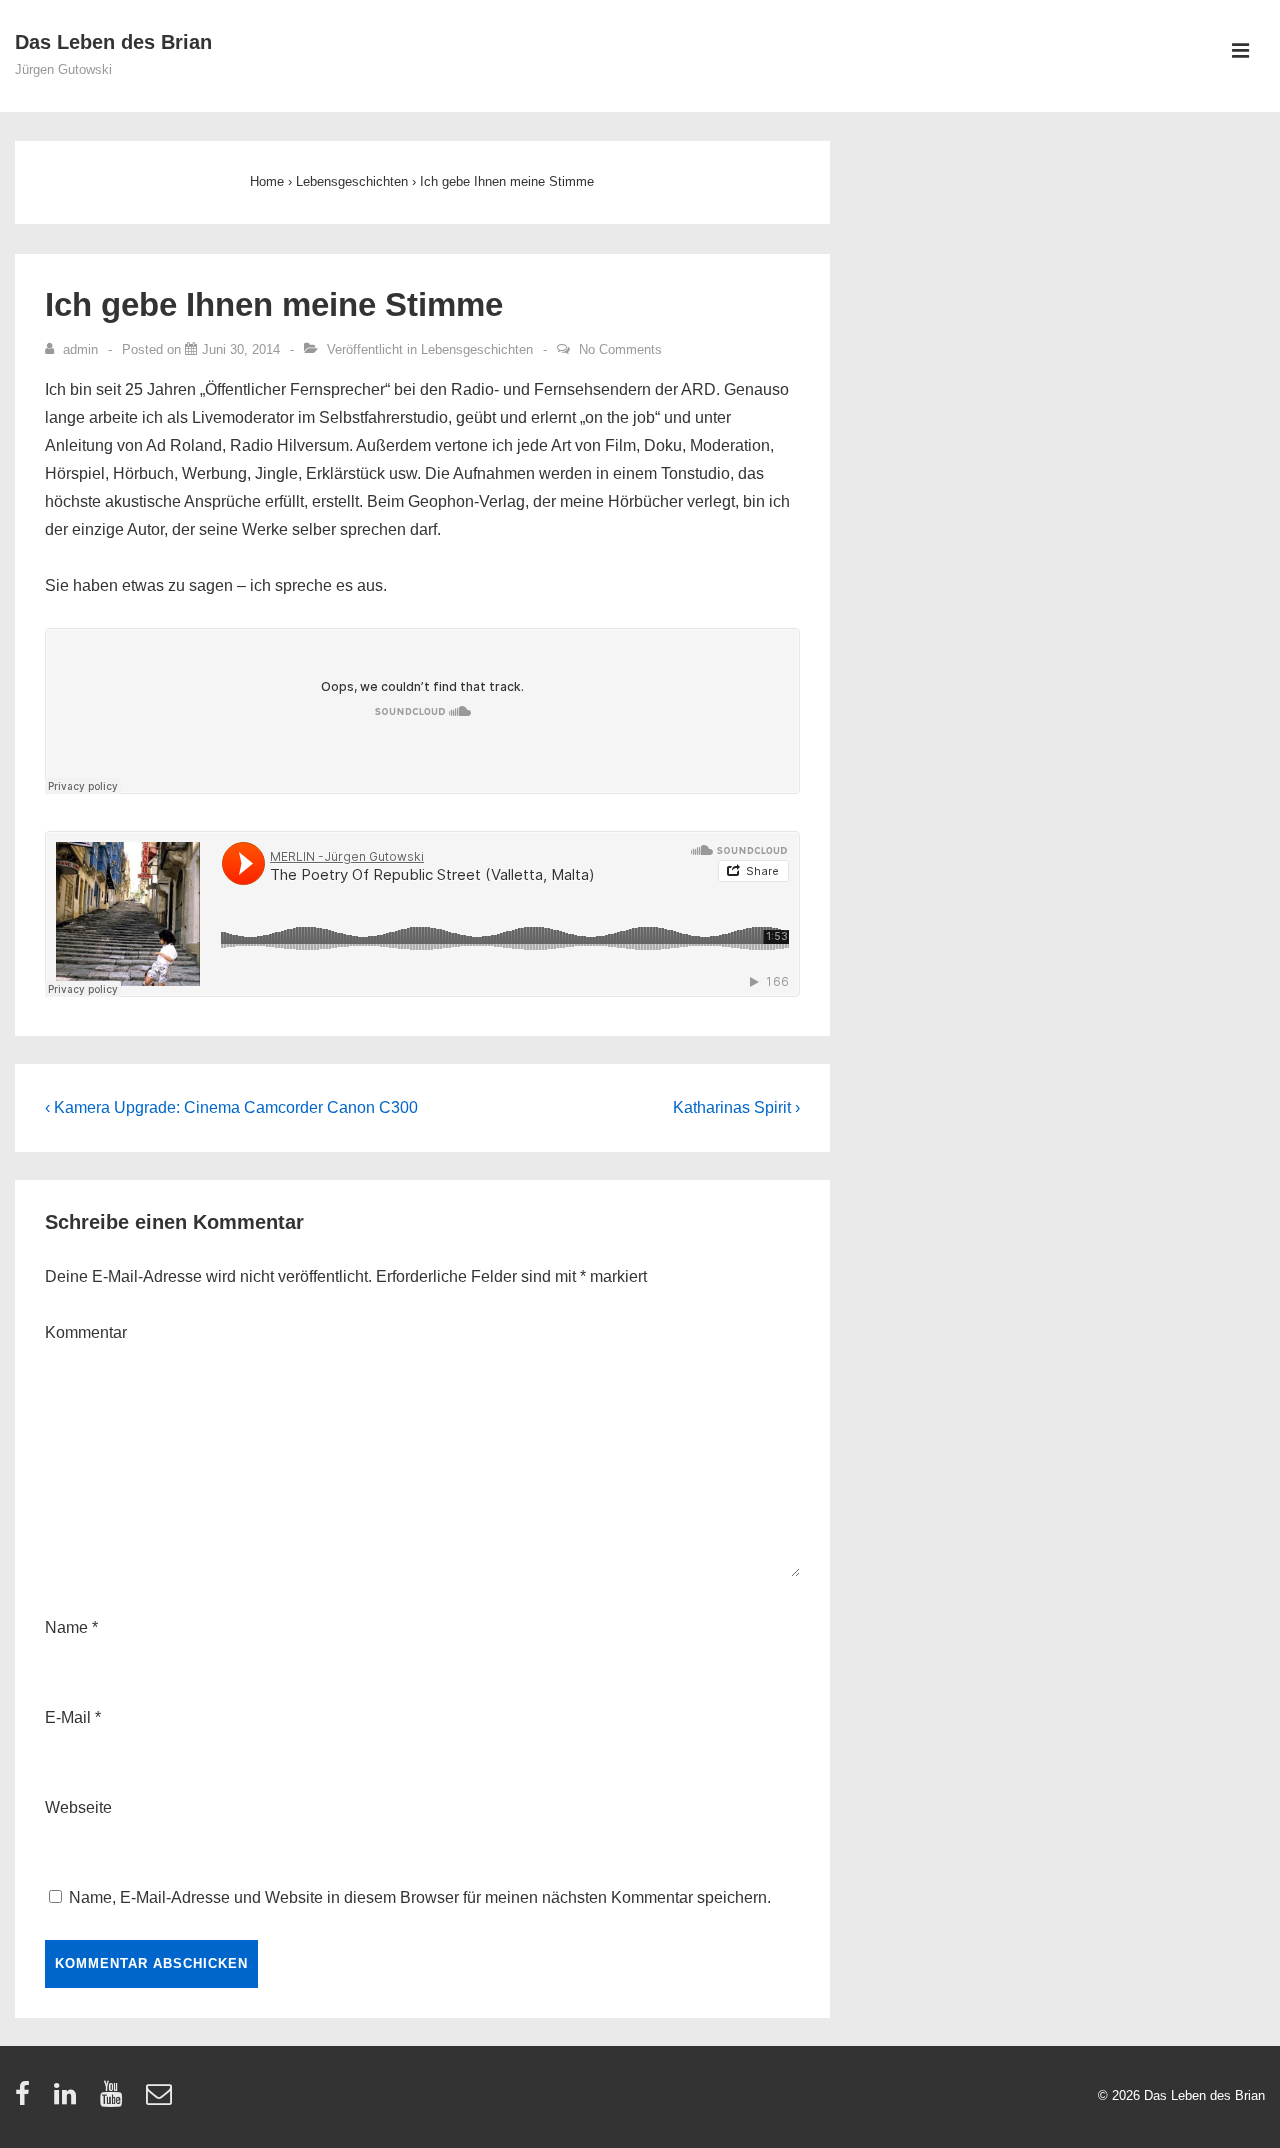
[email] (161, 2100)
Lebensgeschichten (477, 349)
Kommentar (86, 1332)
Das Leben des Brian (113, 42)
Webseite (78, 1807)
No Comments (620, 349)
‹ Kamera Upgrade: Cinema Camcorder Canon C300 (231, 1107)
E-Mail (68, 1717)
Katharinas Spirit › (736, 1107)
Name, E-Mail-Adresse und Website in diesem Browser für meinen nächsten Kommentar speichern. (420, 1897)
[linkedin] (69, 2100)
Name (66, 1627)
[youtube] (115, 2100)
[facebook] (27, 2100)
